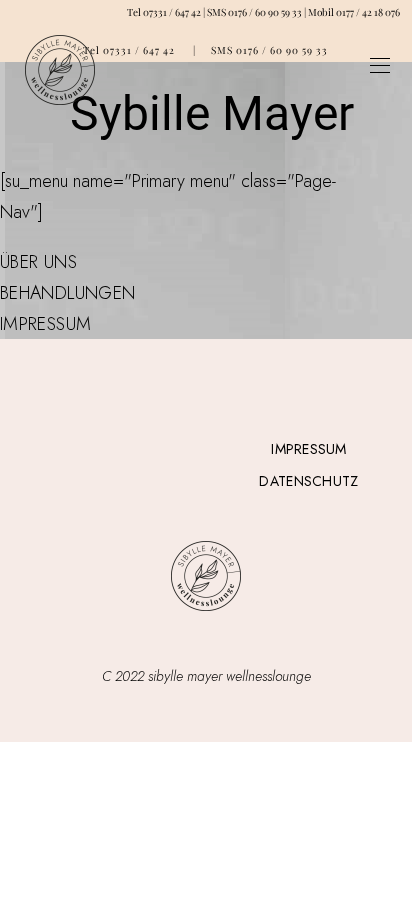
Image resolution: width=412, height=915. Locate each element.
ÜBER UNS (38, 262)
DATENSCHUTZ (308, 481)
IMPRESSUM (45, 324)
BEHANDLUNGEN (67, 293)
